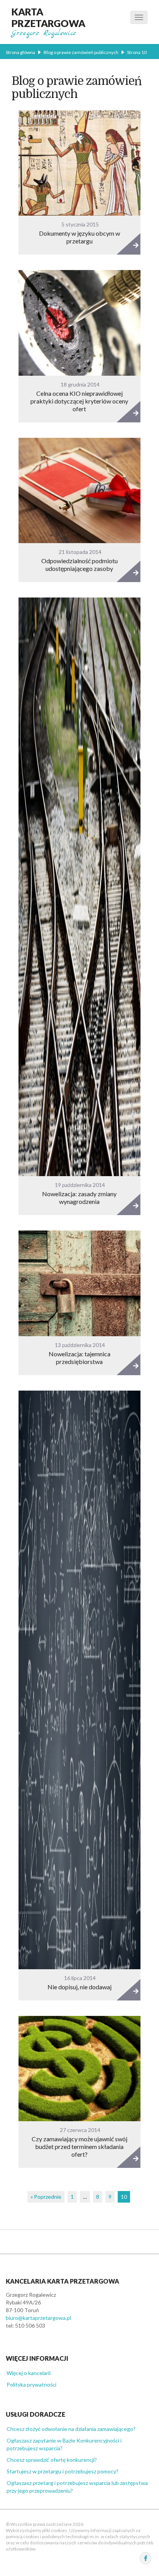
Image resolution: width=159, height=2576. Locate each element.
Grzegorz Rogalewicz (44, 33)
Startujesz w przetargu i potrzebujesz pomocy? (63, 2471)
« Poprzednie (46, 2197)
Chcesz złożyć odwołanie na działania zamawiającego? (71, 2429)
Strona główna (20, 52)
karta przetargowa (48, 17)
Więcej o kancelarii (29, 2373)
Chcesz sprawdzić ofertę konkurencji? (52, 2460)
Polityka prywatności (31, 2384)
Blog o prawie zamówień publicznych (81, 52)
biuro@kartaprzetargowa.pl (38, 2318)
